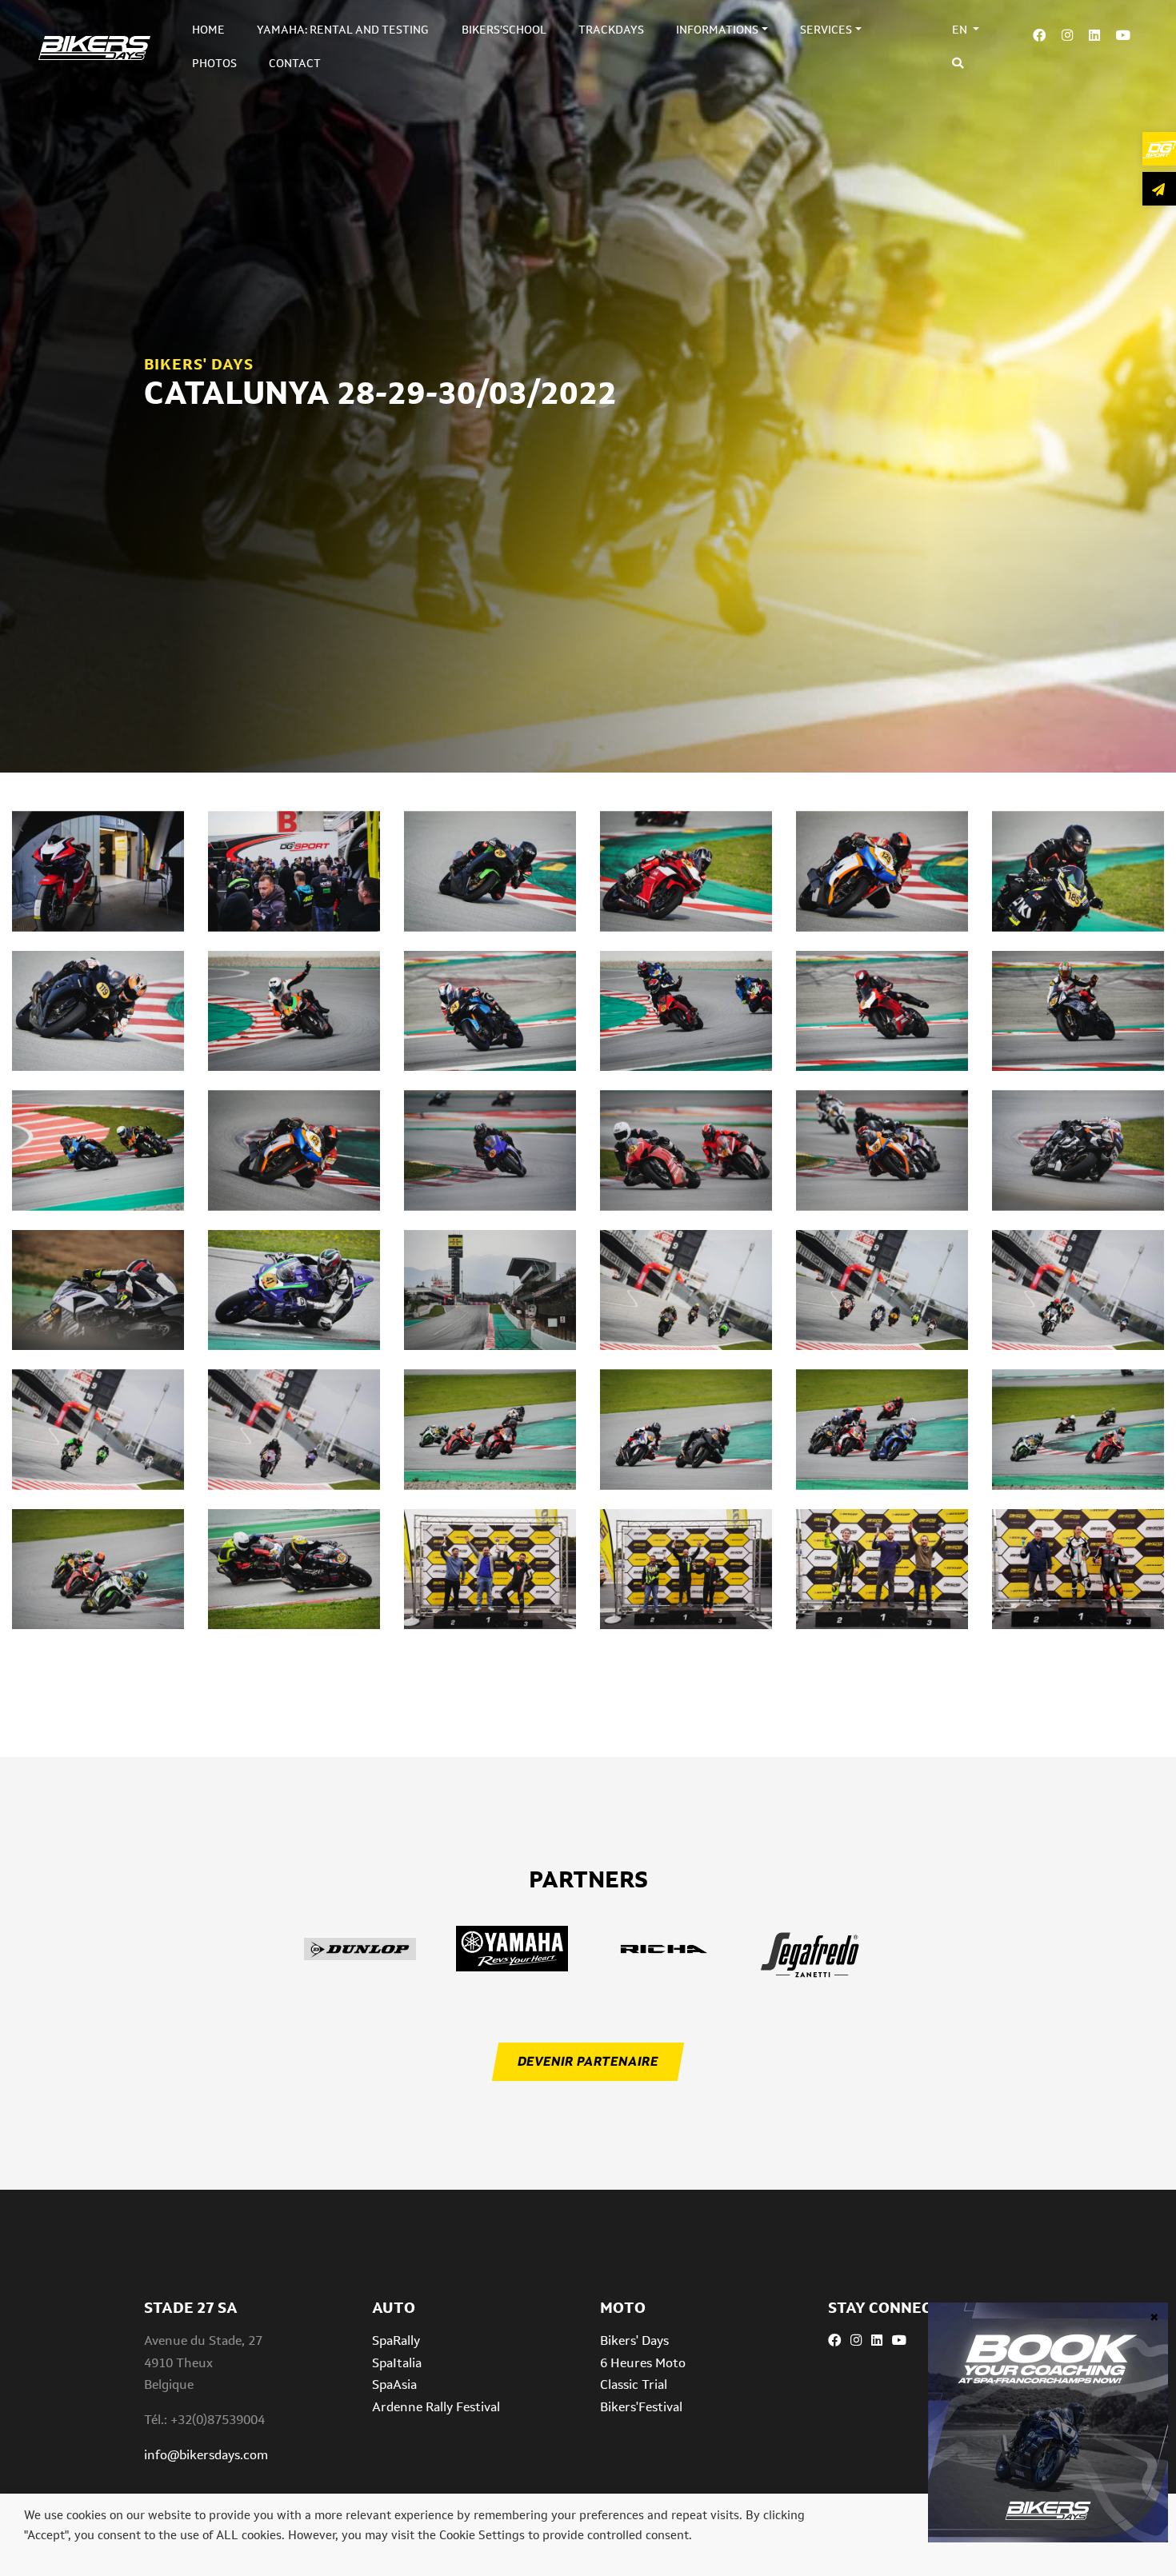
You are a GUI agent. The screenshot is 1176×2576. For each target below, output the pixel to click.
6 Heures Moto (643, 2363)
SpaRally (396, 2340)
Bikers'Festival (641, 2407)
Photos (214, 63)
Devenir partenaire (588, 2061)
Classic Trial (634, 2384)
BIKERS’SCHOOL (504, 30)
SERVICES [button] (826, 30)
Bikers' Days (634, 2340)
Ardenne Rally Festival (436, 2407)
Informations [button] (717, 30)
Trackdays (611, 30)
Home (208, 30)
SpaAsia (394, 2384)
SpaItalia (397, 2363)
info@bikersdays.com (206, 2455)
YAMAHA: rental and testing (343, 30)
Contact (295, 63)
